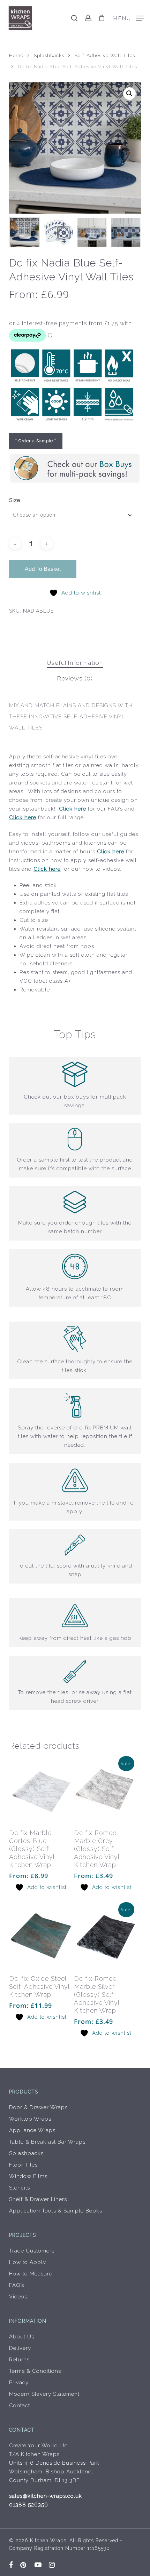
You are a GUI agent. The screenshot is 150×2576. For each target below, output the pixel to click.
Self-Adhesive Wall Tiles (105, 55)
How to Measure (31, 2274)
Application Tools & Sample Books (56, 2211)
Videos (18, 2297)
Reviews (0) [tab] (75, 678)
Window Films (28, 2176)
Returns (19, 2360)
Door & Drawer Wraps (38, 2107)
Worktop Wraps (30, 2119)
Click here (73, 809)
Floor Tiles (23, 2165)
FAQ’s (17, 2285)
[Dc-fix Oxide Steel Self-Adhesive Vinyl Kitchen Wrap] (41, 1937)
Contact (20, 2406)
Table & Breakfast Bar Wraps (47, 2142)
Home (16, 55)
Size (15, 500)
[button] (128, 18)
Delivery (20, 2348)
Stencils (20, 2188)
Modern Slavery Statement (44, 2394)
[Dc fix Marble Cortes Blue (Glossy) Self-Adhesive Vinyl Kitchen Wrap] (41, 1791)
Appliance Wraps (32, 2130)
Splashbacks (49, 55)
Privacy (19, 2383)
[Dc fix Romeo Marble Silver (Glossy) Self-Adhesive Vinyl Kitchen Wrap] (106, 1937)
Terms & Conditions (35, 2371)
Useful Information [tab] (75, 663)
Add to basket (43, 569)
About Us (22, 2337)
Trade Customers (32, 2251)
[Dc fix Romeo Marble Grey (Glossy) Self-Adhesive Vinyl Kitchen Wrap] (106, 1791)
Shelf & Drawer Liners (38, 2199)
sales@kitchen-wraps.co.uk (46, 2496)
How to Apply (28, 2262)
